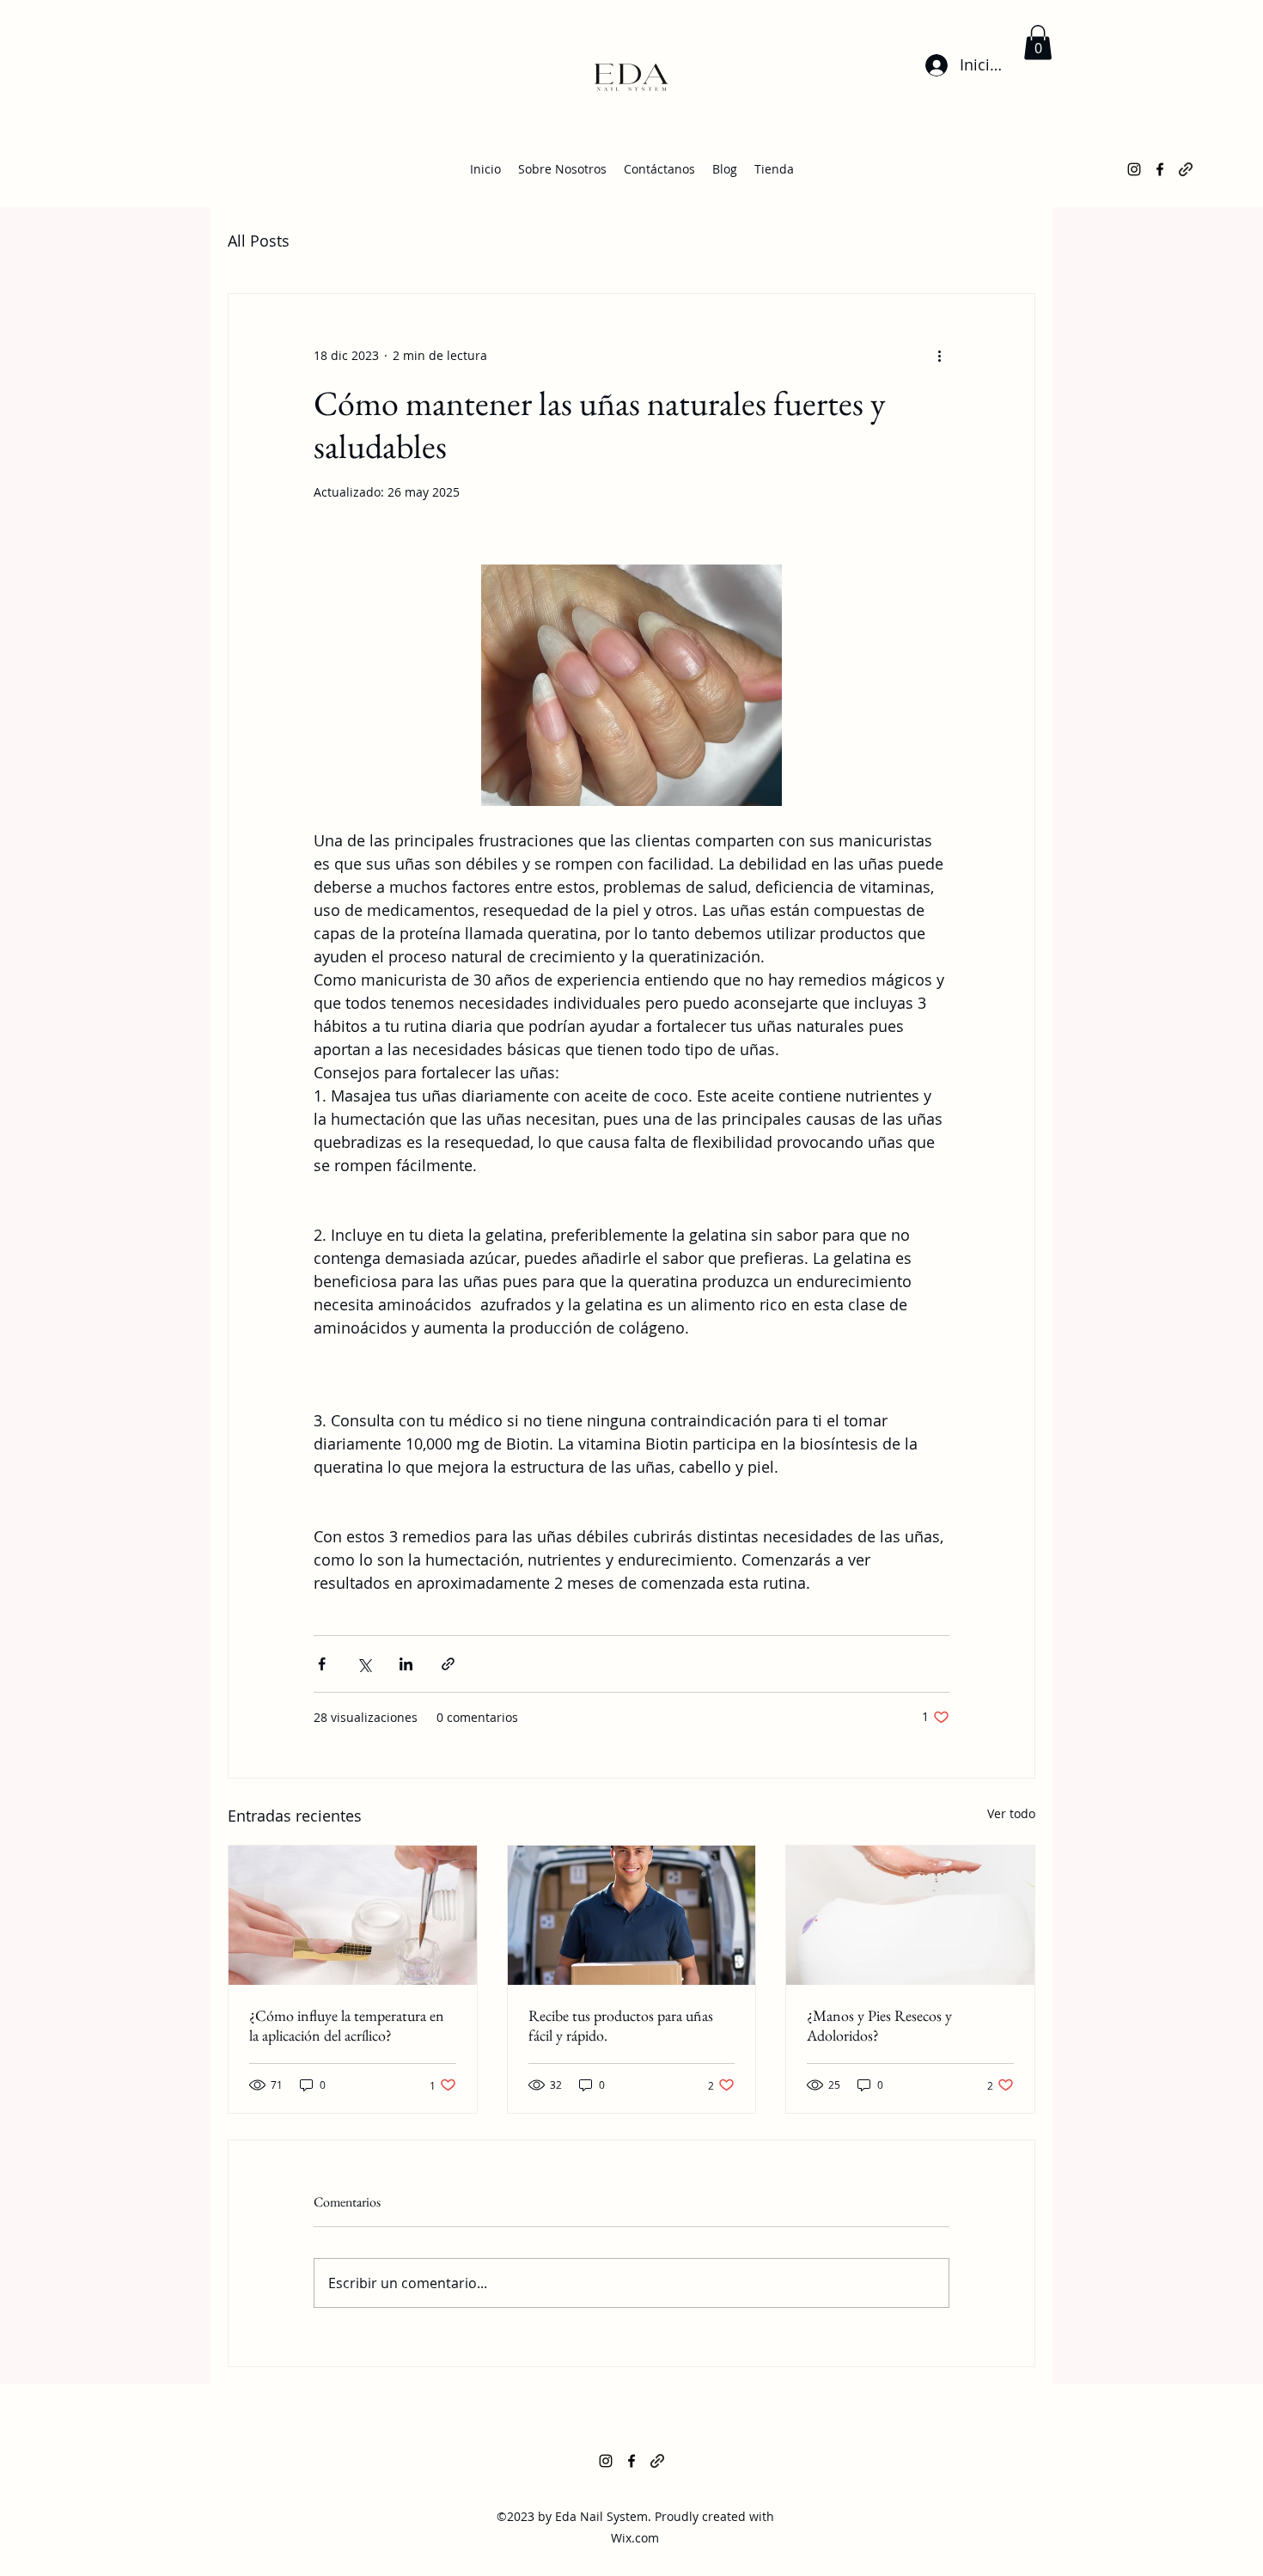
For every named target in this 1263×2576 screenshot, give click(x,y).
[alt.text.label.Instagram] (1134, 169)
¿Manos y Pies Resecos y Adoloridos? (879, 2025)
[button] (1038, 43)
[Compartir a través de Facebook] (322, 1664)
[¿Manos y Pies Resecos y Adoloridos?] (910, 1915)
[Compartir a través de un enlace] (448, 1664)
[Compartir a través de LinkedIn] (406, 1664)
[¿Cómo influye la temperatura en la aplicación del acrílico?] (353, 1915)
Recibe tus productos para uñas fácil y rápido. (621, 2025)
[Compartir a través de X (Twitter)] (364, 1664)
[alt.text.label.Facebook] (1160, 169)
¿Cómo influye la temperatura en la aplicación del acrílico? (347, 2025)
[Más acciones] (939, 356)
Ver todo (1011, 1813)
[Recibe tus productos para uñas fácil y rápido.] (632, 1915)
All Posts (259, 241)
